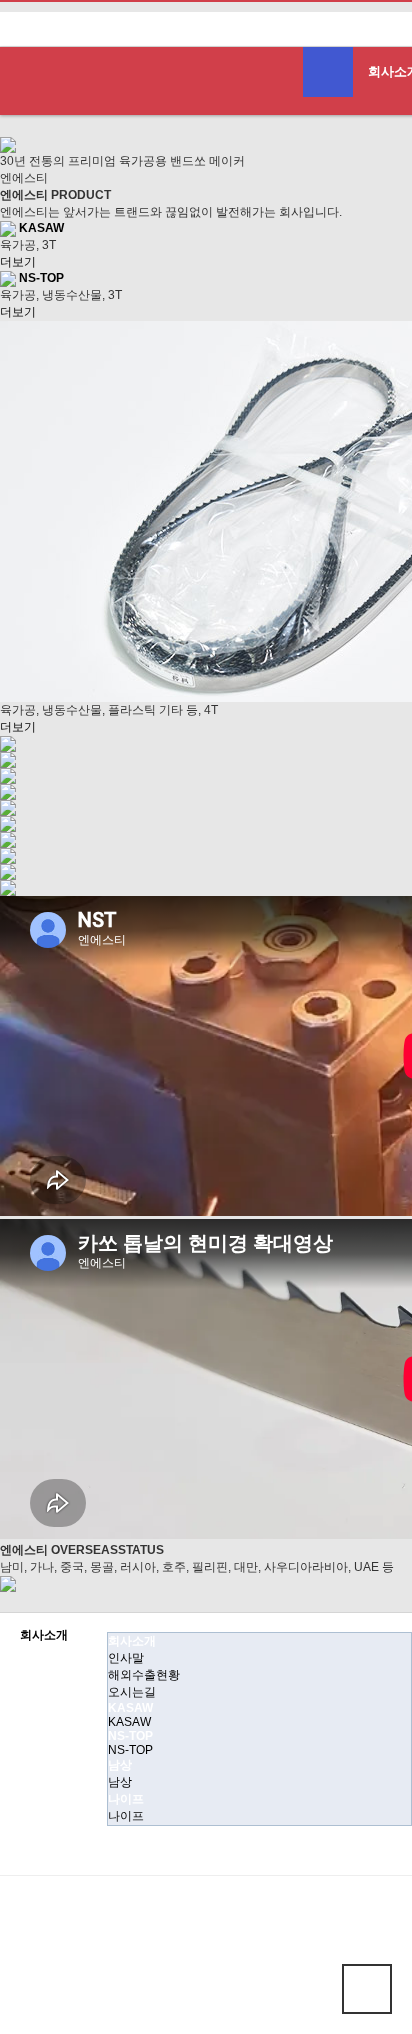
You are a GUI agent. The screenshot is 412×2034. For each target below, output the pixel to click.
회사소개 (44, 1635)
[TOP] (367, 1989)
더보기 (18, 262)
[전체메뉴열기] (328, 72)
